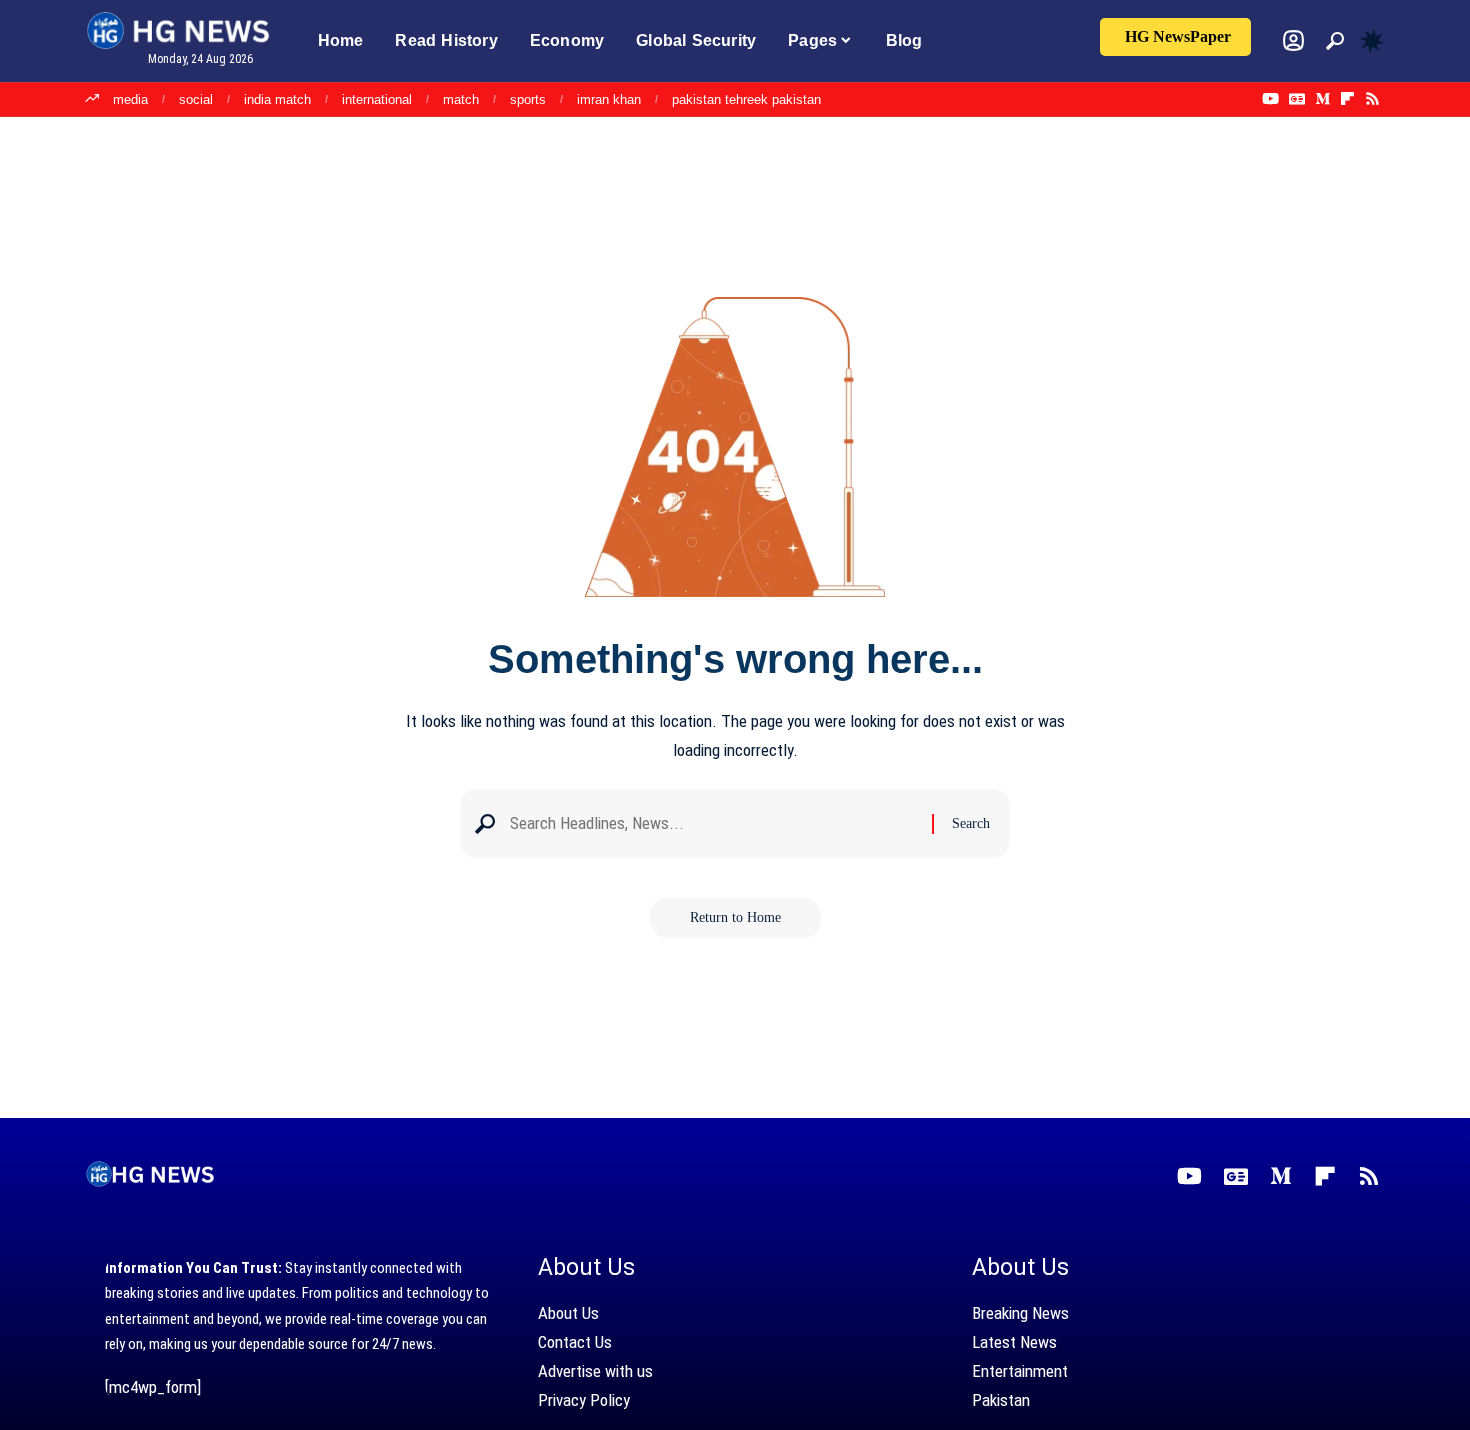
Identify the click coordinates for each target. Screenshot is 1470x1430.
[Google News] (1297, 99)
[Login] (1293, 40)
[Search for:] (713, 823)
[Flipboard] (1347, 99)
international (377, 99)
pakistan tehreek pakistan (746, 99)
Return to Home (735, 917)
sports (528, 99)
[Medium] (1322, 99)
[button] (1335, 41)
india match (277, 99)
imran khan (609, 99)
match (461, 99)
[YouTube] (1270, 99)
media (130, 99)
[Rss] (1372, 99)
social (196, 99)
